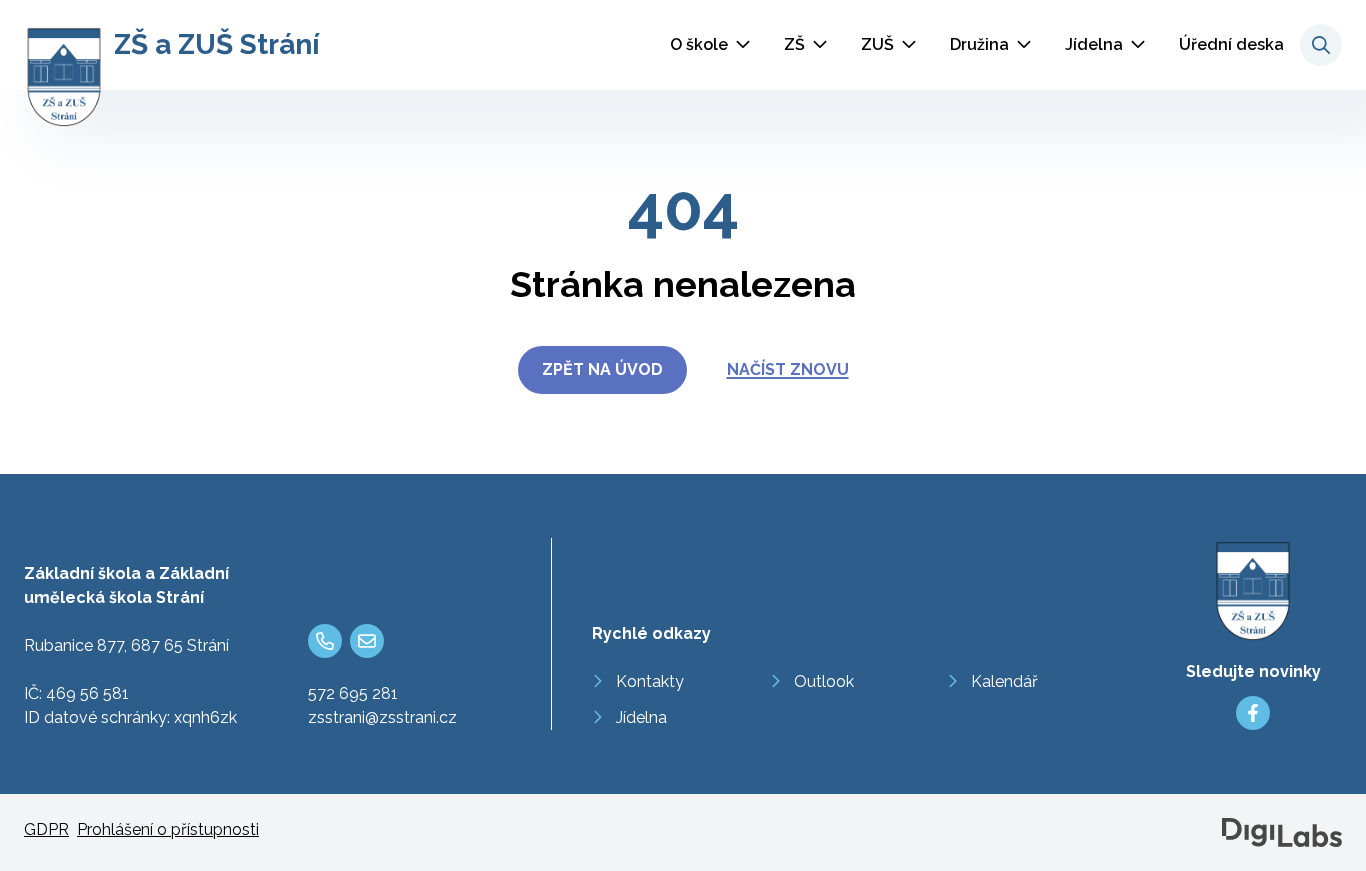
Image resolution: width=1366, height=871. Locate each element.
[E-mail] (367, 641)
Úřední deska (1231, 44)
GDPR (46, 829)
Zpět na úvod (602, 369)
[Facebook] (1253, 713)
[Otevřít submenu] (743, 45)
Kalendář (1004, 681)
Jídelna (1094, 44)
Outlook (824, 681)
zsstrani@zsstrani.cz (382, 717)
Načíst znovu (788, 369)
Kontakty (650, 681)
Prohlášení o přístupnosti (168, 829)
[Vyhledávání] (1321, 45)
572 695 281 (353, 693)
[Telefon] (325, 641)
